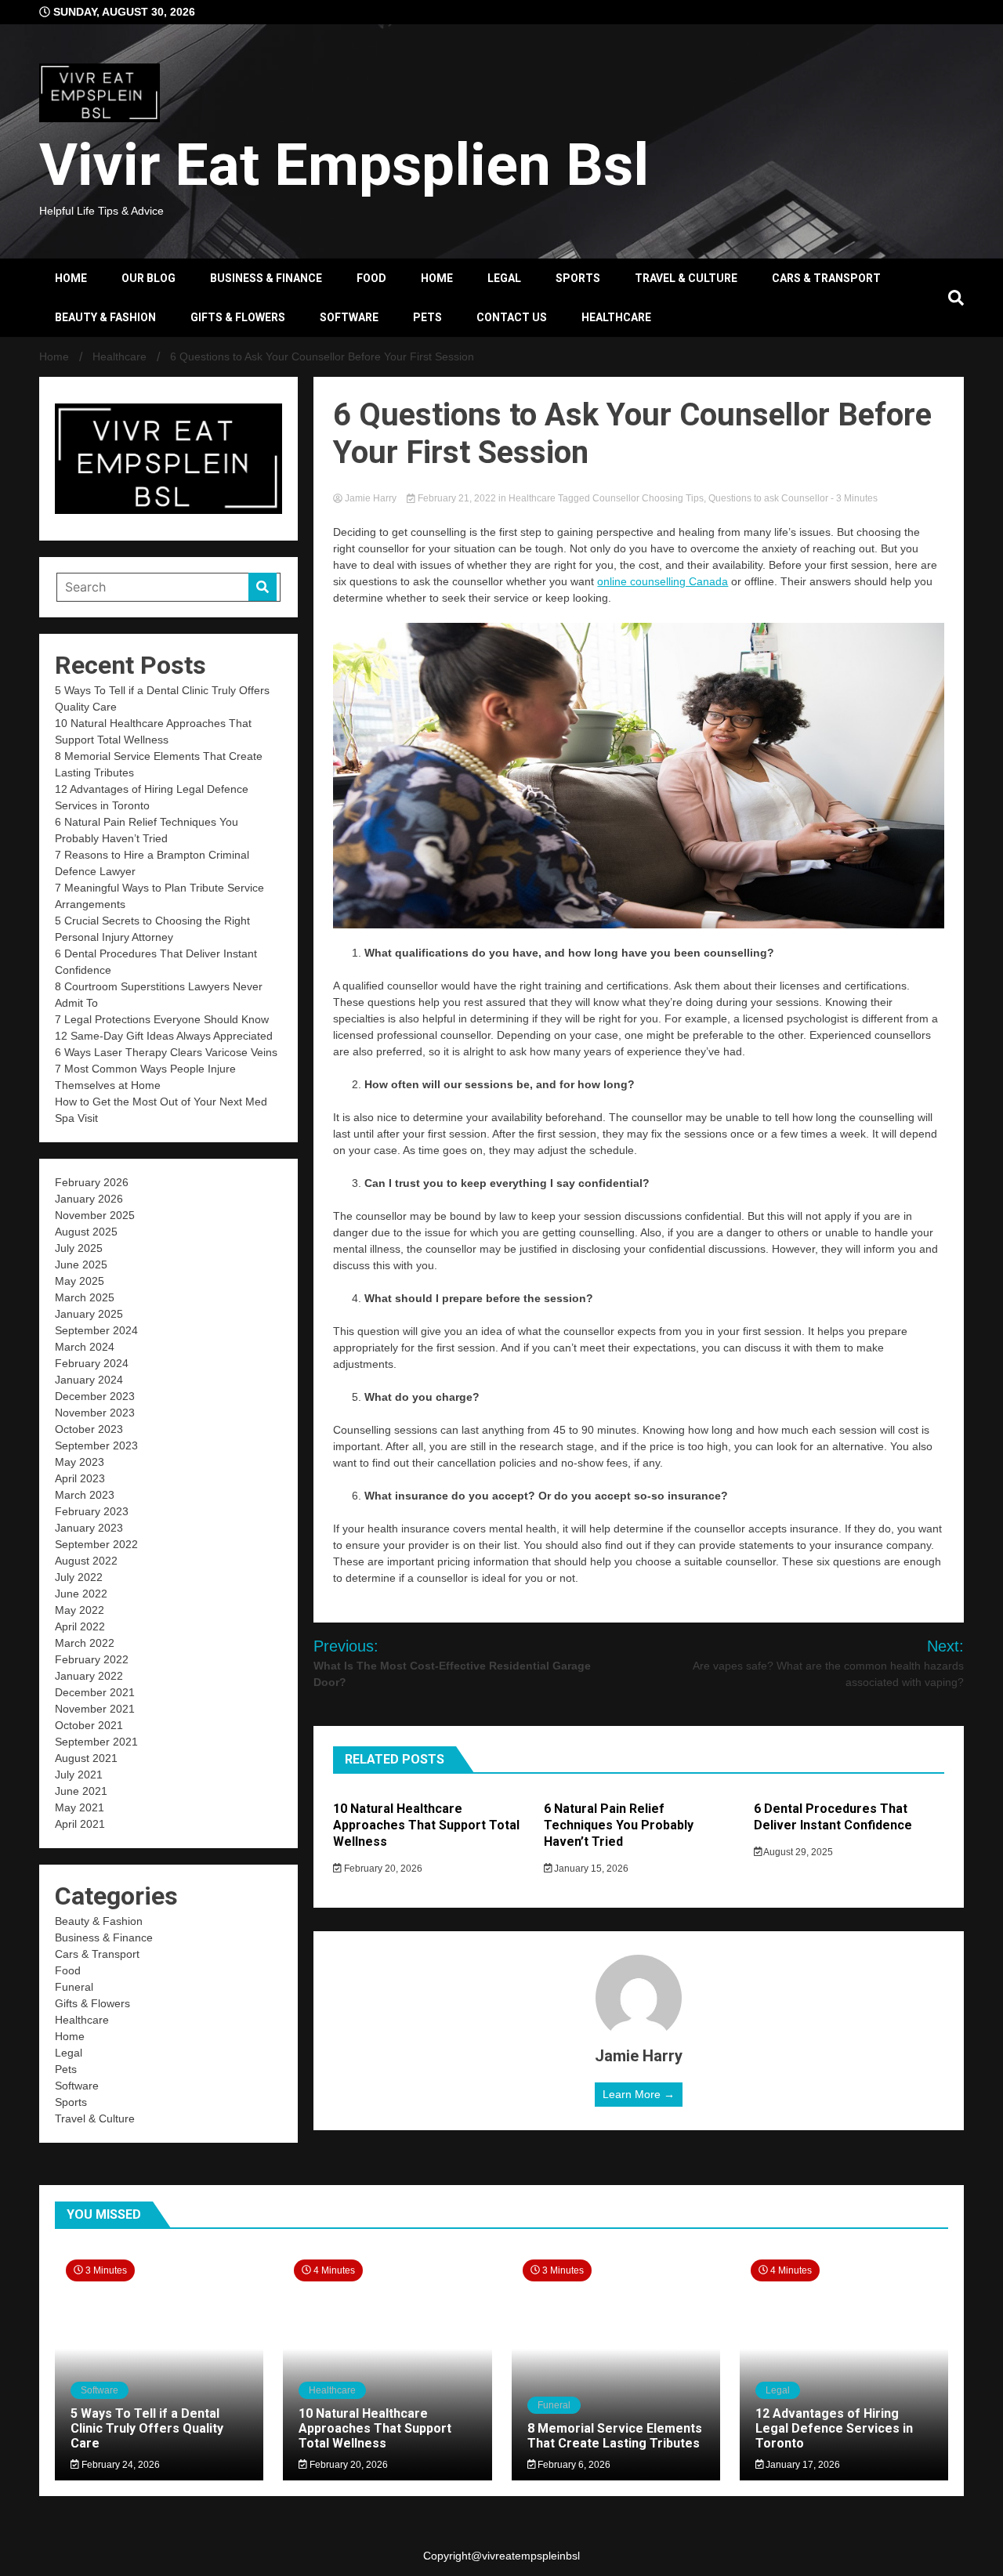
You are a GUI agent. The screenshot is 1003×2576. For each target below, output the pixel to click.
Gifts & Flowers (238, 317)
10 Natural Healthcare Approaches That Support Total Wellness (426, 1825)
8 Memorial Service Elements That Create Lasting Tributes (615, 2436)
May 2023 (80, 1462)
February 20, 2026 (382, 1869)
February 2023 (92, 1511)
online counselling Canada (663, 581)
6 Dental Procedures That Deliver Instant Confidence (833, 1817)
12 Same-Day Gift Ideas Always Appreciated (164, 1036)
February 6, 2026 (573, 2465)
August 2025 (86, 1232)
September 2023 (96, 1445)
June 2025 (81, 1264)
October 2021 (89, 1725)
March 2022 (85, 1643)
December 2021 (95, 1692)
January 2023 (89, 1528)
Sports (578, 278)
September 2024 (96, 1330)
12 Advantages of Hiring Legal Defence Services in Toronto (834, 2428)
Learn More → (639, 2094)
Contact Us (512, 317)
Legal (504, 278)
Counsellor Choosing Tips (648, 498)
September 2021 (96, 1742)
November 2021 (95, 1709)
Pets (427, 317)
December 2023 (95, 1396)
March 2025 (85, 1297)
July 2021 (79, 1775)
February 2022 (92, 1659)
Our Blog (148, 278)
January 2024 (89, 1380)
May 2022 (80, 1610)
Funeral (74, 1987)
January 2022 (89, 1676)
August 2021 (86, 1758)
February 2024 (92, 1363)
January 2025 (89, 1314)
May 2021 (80, 1807)
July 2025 (79, 1248)
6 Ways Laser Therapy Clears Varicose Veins (166, 1052)
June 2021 (81, 1791)
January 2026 (89, 1199)
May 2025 (80, 1281)
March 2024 (85, 1347)
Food (371, 278)
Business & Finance (266, 278)
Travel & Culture (686, 278)
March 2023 (85, 1495)
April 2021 (80, 1824)
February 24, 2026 (119, 2465)
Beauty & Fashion (105, 317)
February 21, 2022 (457, 498)
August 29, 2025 (797, 1852)
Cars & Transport (826, 278)
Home (71, 278)
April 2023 (80, 1478)
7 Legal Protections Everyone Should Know (162, 1019)
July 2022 (79, 1577)
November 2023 (95, 1413)
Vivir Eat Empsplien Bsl (344, 165)
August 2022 (86, 1561)
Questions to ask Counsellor (768, 498)
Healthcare (616, 317)
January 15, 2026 (590, 1869)
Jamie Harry (371, 498)
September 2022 (96, 1544)
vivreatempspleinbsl (531, 2556)
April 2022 (80, 1626)
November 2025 (95, 1215)
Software (349, 317)
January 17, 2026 (802, 2465)
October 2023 (89, 1429)
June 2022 (81, 1594)
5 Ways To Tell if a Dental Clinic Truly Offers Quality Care (147, 2428)
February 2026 (92, 1182)
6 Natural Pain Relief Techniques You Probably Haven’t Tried (619, 1825)
